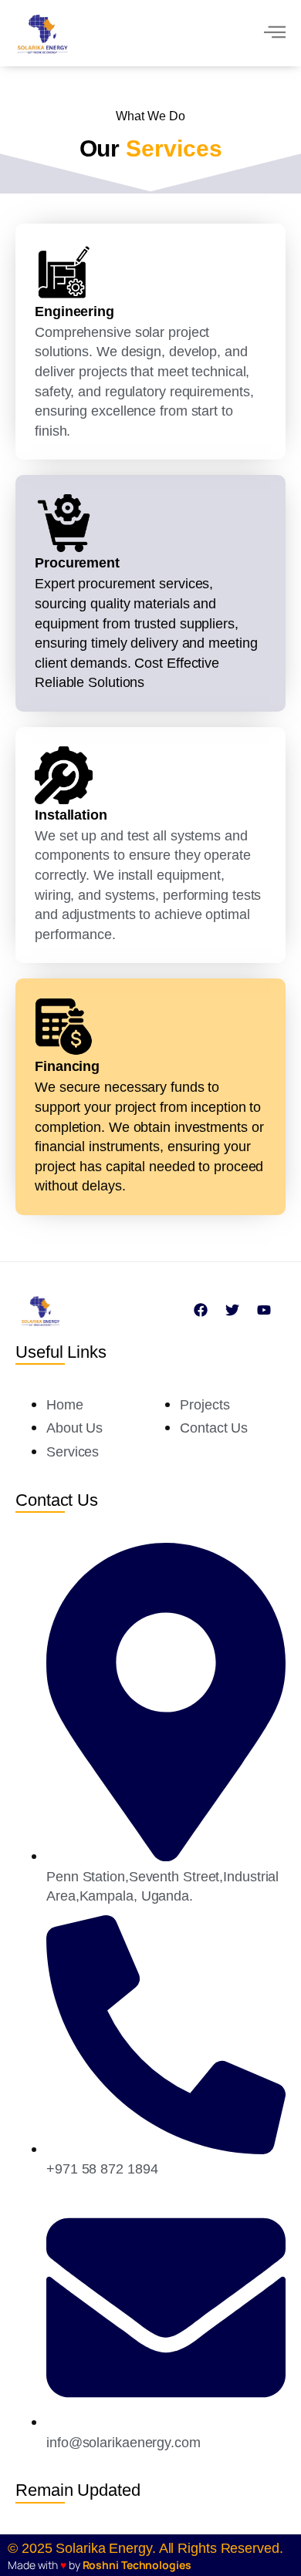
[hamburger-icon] (274, 34)
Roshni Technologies (137, 2565)
